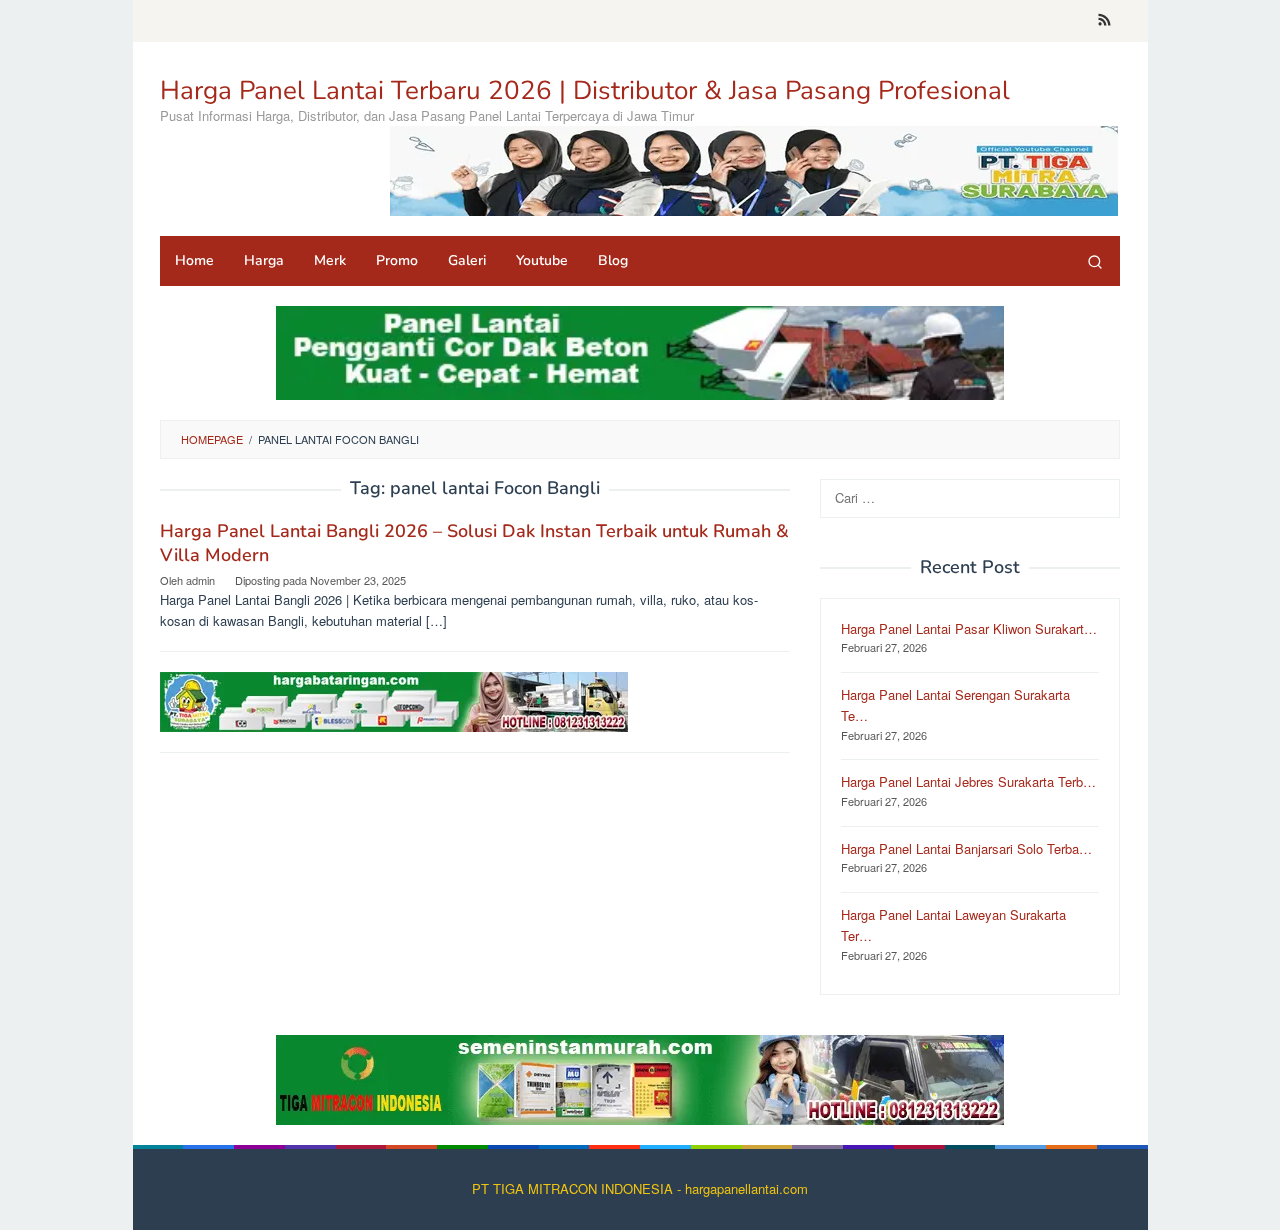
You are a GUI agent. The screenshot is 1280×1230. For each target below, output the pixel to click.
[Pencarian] (1095, 261)
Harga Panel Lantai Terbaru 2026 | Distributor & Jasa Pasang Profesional (585, 90)
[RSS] (1104, 21)
